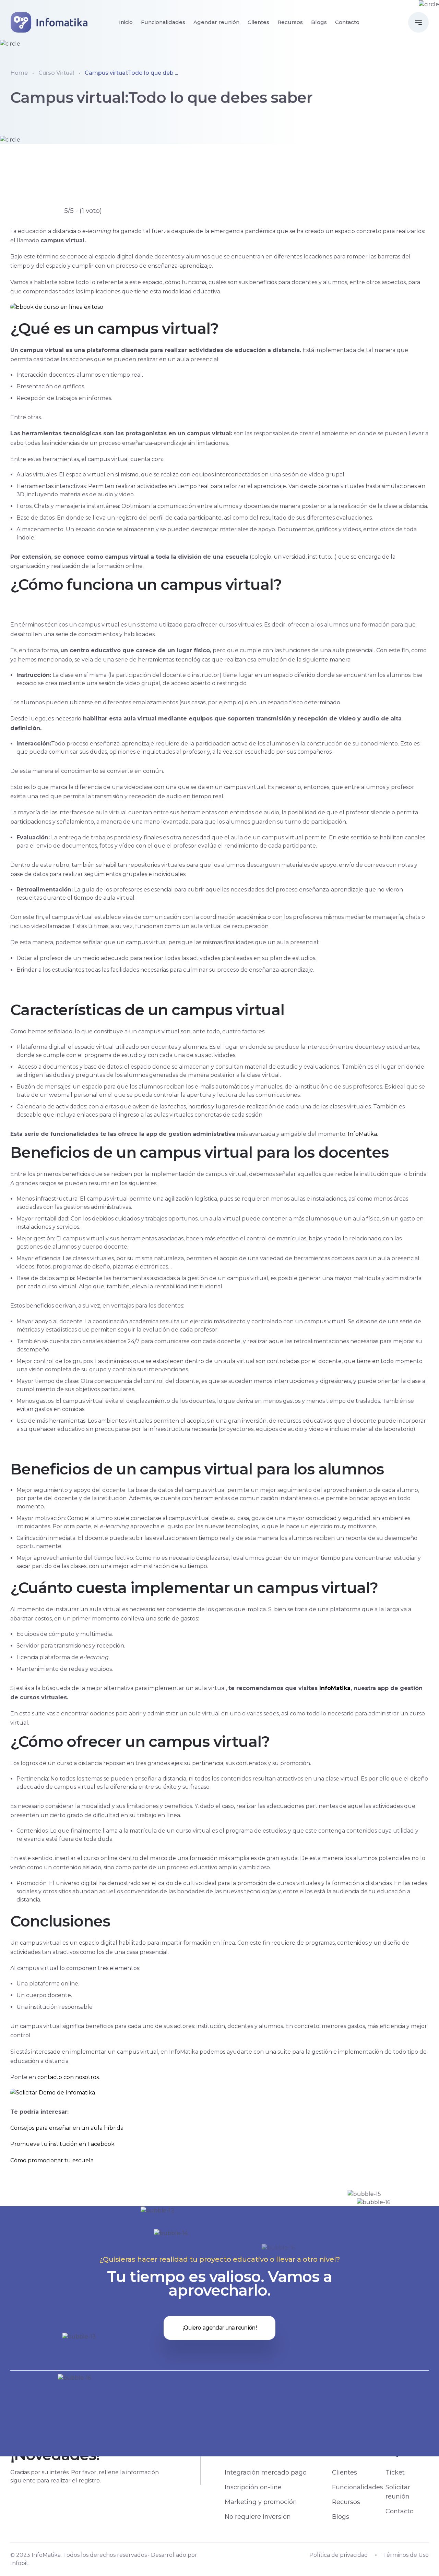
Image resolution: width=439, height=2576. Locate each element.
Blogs (319, 22)
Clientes (258, 22)
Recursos (290, 22)
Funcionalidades (163, 22)
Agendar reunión (216, 22)
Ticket (395, 2472)
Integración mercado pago (266, 2472)
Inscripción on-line (253, 2487)
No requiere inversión (258, 2517)
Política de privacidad (339, 2555)
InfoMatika (362, 1134)
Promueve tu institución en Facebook (62, 2144)
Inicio (126, 22)
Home (19, 73)
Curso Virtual (56, 73)
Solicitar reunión (398, 2492)
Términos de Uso (406, 2555)
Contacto (347, 22)
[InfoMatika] (50, 22)
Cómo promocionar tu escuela (52, 2160)
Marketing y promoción (261, 2502)
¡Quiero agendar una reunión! (219, 2328)
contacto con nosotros (68, 2077)
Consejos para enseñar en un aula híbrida (67, 2128)
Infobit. (20, 2563)
